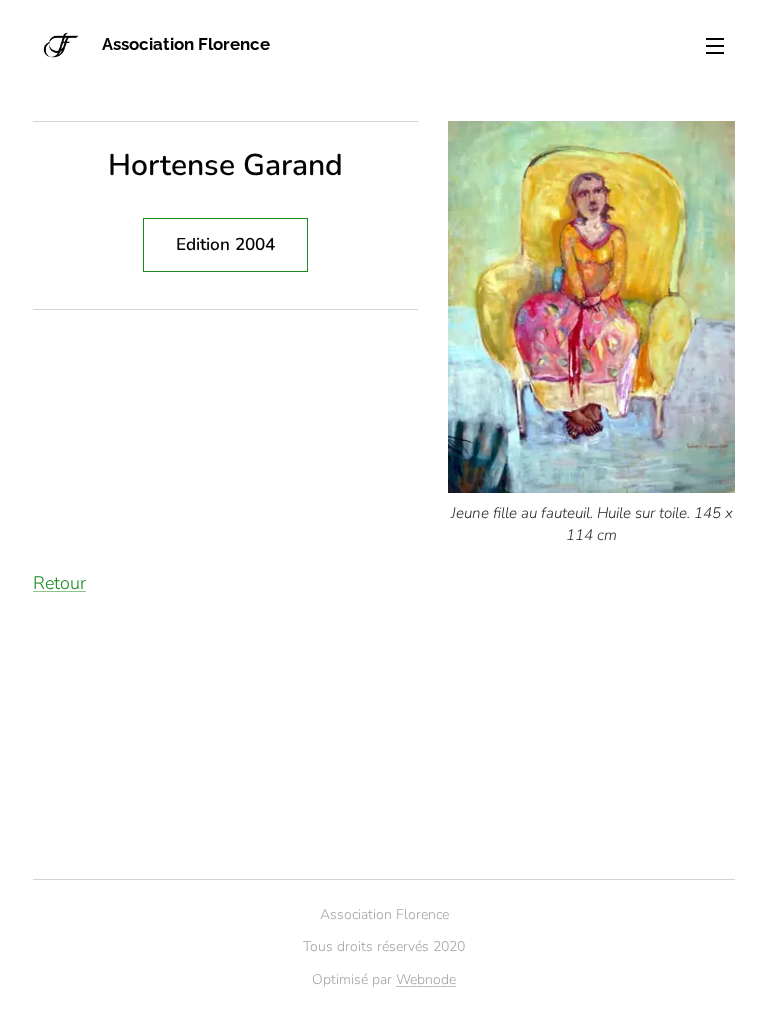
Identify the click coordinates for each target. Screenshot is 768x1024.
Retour (59, 583)
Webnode (426, 979)
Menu (715, 45)
